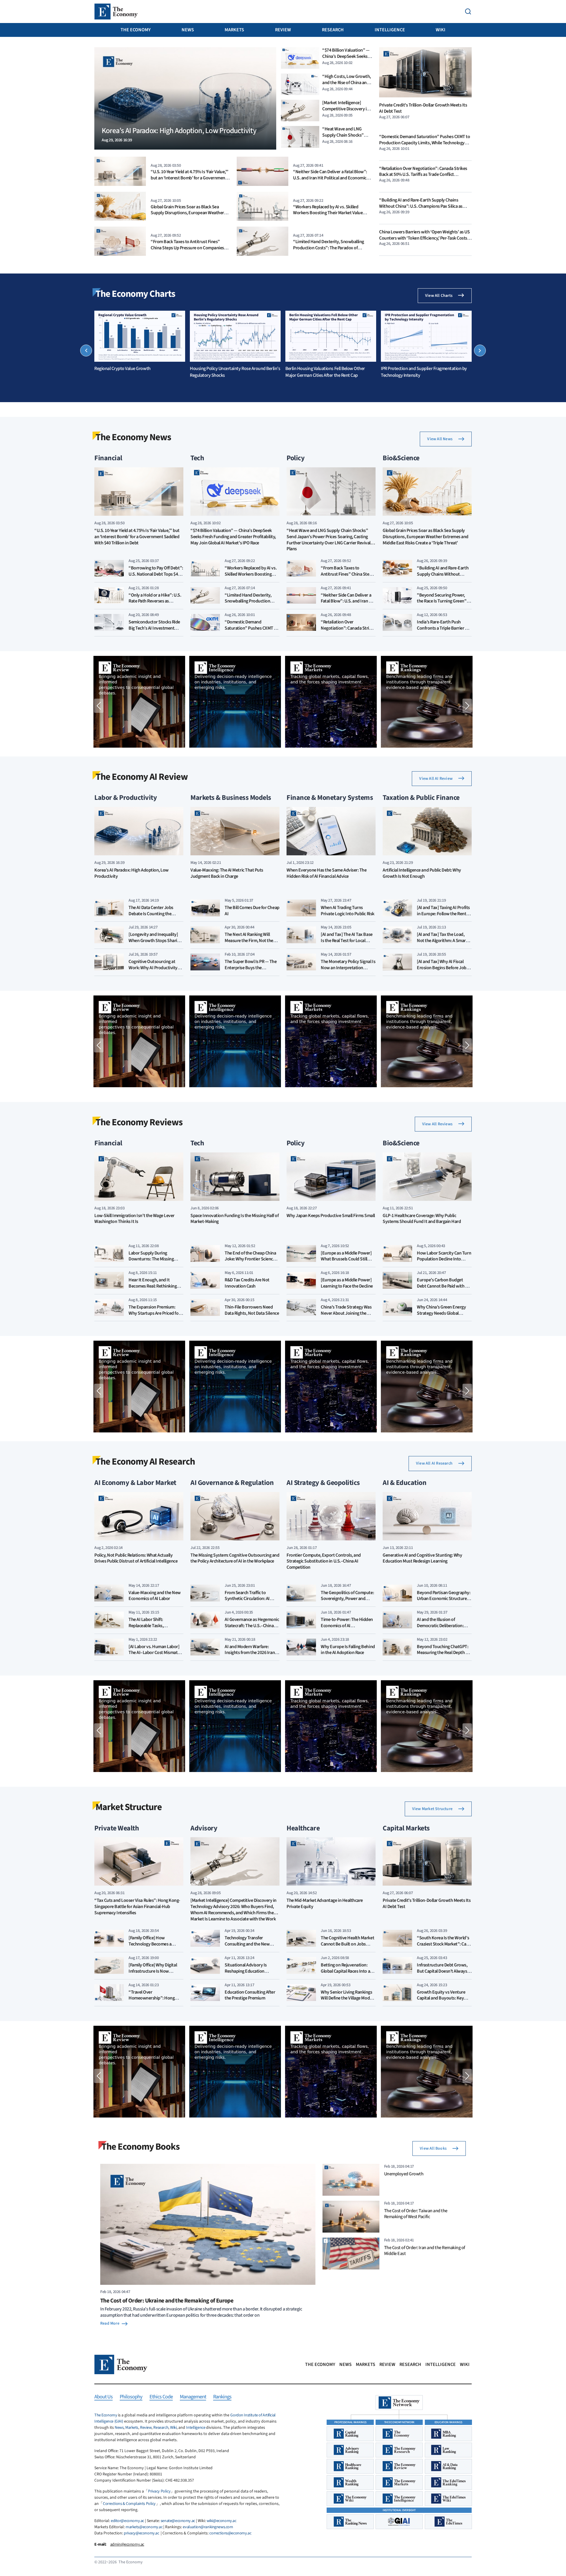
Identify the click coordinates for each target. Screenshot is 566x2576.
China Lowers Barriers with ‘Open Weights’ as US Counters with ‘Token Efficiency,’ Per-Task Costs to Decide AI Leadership (424, 238)
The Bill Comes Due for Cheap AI (252, 911)
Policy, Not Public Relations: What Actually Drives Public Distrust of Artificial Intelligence (136, 1558)
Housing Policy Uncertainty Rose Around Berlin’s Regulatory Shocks (235, 372)
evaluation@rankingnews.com (208, 2527)
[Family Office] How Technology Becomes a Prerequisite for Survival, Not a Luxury (156, 1947)
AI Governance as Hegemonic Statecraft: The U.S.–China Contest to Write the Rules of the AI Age (252, 1629)
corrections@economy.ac (230, 2533)
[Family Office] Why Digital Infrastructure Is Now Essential (153, 1971)
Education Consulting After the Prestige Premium (250, 1995)
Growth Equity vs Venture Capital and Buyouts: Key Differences (441, 1998)
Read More (110, 2323)
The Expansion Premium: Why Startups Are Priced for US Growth (154, 1313)
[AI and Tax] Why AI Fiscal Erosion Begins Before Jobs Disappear (443, 968)
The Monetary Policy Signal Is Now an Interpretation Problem (348, 968)
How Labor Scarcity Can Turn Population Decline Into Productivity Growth (444, 1259)
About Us (103, 2397)
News (188, 30)
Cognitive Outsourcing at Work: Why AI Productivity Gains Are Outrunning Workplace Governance (153, 971)
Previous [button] (86, 351)
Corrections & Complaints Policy (129, 2504)
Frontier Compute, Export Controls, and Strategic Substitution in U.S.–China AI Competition (324, 1562)
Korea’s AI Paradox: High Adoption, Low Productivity (131, 873)
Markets (234, 30)
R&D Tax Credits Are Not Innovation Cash (247, 1283)
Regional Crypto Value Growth (122, 369)
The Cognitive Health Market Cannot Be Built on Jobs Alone (347, 1944)
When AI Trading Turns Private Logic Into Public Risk (348, 911)
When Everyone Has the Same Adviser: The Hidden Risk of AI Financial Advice (326, 873)
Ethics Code (161, 2397)
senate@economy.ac (178, 2521)
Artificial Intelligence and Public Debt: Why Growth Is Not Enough (422, 873)
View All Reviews (437, 1124)
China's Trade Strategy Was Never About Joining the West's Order (346, 1313)
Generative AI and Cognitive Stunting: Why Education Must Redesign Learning (422, 1558)
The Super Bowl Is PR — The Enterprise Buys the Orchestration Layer (251, 968)
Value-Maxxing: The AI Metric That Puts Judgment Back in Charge (227, 873)
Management (193, 2397)
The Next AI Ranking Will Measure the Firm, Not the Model (249, 941)
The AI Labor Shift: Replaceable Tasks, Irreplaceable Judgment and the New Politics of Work (155, 1629)
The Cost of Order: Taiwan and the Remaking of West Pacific (416, 2214)
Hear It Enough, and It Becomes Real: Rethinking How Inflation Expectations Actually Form (154, 1289)
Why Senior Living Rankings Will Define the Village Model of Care (347, 1998)
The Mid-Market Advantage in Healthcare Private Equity (325, 1904)
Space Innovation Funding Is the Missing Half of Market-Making (235, 1219)
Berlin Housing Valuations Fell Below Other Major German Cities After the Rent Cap (325, 372)
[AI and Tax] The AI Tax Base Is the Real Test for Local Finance (347, 941)
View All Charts (439, 296)
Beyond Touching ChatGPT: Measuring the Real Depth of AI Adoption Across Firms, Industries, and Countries (443, 1656)
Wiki (441, 30)
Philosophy (131, 2397)
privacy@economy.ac (141, 2533)
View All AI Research (434, 1463)
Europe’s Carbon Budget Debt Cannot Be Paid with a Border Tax (442, 1286)
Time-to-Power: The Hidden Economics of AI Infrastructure (347, 1626)
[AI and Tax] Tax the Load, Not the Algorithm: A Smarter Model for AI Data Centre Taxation (444, 944)
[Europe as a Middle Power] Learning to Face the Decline (347, 1283)
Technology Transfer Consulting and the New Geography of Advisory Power (247, 1947)
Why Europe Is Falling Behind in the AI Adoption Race (348, 1650)
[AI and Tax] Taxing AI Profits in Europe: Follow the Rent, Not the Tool (443, 914)
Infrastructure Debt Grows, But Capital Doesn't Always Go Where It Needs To (442, 1971)
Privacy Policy (159, 2491)
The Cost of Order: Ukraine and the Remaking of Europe (167, 2301)
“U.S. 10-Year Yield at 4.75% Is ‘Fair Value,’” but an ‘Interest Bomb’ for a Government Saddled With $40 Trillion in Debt (190, 178)
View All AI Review (436, 779)
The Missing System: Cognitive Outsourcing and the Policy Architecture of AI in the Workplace (235, 1558)
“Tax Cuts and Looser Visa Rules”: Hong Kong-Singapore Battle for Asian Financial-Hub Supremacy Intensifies (137, 1907)
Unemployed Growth (404, 2174)
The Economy (136, 30)
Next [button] (480, 351)
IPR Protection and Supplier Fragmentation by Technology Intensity (424, 372)
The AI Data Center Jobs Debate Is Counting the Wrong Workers (151, 914)
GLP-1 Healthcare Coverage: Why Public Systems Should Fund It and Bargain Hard (422, 1219)
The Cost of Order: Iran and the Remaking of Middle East (425, 2251)
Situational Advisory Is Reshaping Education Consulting (246, 1971)
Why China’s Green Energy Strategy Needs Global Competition (441, 1313)
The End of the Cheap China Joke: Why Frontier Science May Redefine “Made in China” (250, 1262)
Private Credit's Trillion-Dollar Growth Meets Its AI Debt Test (423, 108)
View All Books (433, 2148)
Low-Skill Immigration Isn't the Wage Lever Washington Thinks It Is (134, 1219)
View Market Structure (432, 1809)
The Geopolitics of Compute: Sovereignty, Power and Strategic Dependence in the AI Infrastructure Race (347, 1602)
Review (283, 30)
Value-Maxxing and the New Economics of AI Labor (155, 1596)
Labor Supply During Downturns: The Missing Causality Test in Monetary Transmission (153, 1262)
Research (333, 30)
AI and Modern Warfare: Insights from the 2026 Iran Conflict (250, 1653)
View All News (440, 439)
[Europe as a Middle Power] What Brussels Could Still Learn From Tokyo (346, 1259)
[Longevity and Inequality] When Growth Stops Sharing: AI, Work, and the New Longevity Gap (156, 944)
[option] (140, 341)
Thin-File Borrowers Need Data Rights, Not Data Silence (252, 1310)
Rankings (222, 2397)
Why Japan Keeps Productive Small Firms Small (331, 1216)
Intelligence (390, 30)
